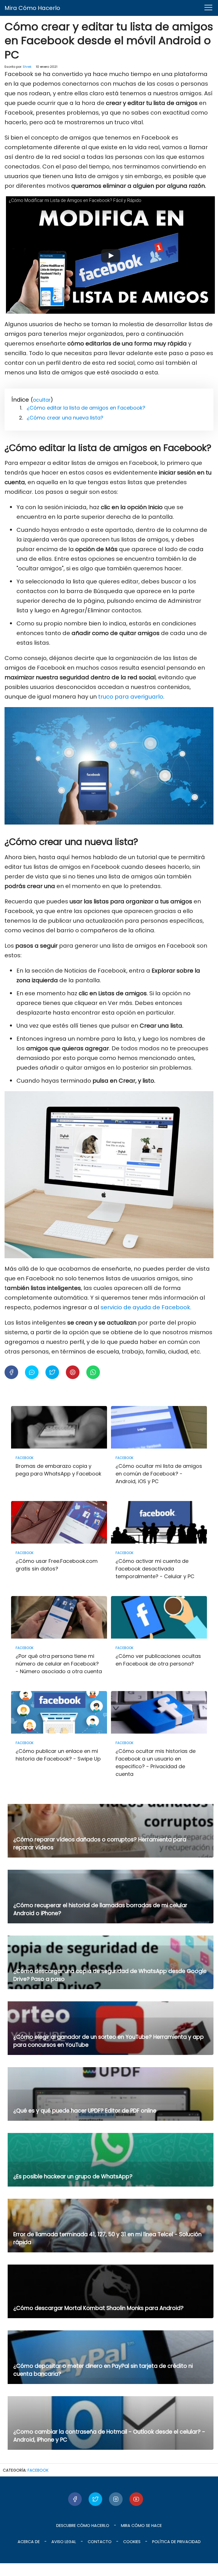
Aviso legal (64, 2542)
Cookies (132, 2542)
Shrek (27, 67)
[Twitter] (95, 2499)
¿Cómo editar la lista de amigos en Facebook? (86, 408)
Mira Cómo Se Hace (141, 2526)
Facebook (38, 2470)
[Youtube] (136, 2499)
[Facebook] (75, 2499)
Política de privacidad (176, 2542)
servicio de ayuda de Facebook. (146, 1307)
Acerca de (29, 2542)
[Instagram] (116, 2499)
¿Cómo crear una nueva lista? (65, 418)
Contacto (100, 2542)
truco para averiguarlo (131, 697)
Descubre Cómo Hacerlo (83, 2526)
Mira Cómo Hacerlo (32, 8)
